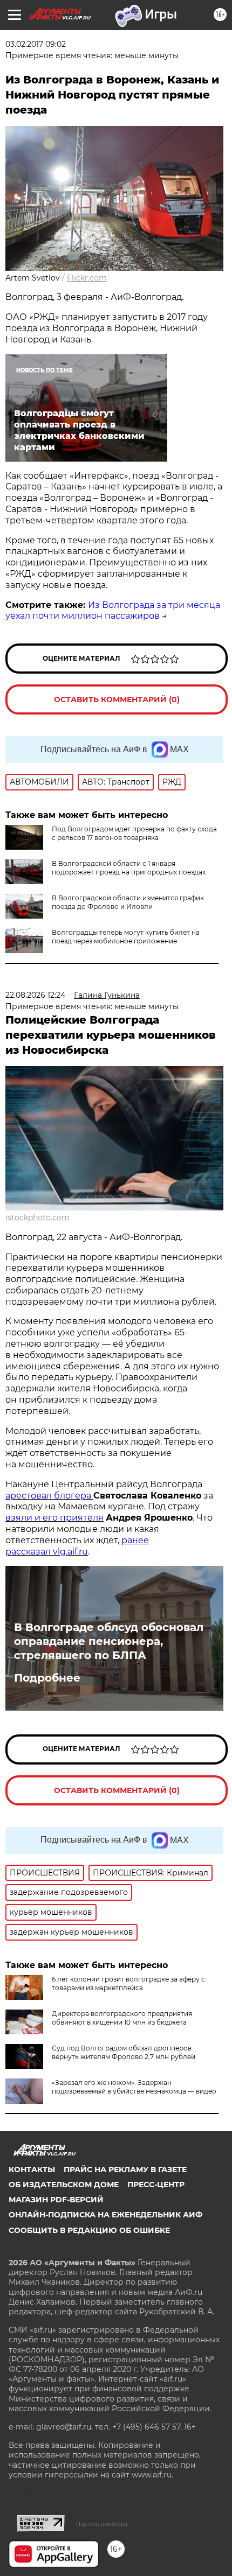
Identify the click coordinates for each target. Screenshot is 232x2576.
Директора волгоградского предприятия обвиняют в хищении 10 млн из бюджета (122, 2018)
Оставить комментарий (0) (117, 699)
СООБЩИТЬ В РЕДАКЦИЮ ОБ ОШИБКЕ (89, 2230)
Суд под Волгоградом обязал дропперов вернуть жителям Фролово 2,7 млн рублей (124, 2052)
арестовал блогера (49, 1496)
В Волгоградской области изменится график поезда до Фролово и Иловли (128, 902)
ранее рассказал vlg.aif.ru (77, 1546)
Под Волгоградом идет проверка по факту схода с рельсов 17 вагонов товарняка (134, 833)
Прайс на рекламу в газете (125, 2169)
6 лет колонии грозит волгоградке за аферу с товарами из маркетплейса (128, 1983)
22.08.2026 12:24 (35, 995)
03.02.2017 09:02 (36, 44)
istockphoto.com (37, 1217)
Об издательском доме (64, 2185)
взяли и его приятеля (54, 1518)
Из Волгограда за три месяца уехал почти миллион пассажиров (113, 611)
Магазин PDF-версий (56, 2200)
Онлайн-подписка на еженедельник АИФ (105, 2215)
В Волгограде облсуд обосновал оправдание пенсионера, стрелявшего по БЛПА (109, 1641)
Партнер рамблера (102, 2524)
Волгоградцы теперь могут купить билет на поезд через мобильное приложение (126, 937)
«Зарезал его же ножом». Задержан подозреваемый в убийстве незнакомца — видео (134, 2087)
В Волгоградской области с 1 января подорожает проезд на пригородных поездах (129, 868)
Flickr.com (87, 278)
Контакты (32, 2169)
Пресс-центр (156, 2185)
